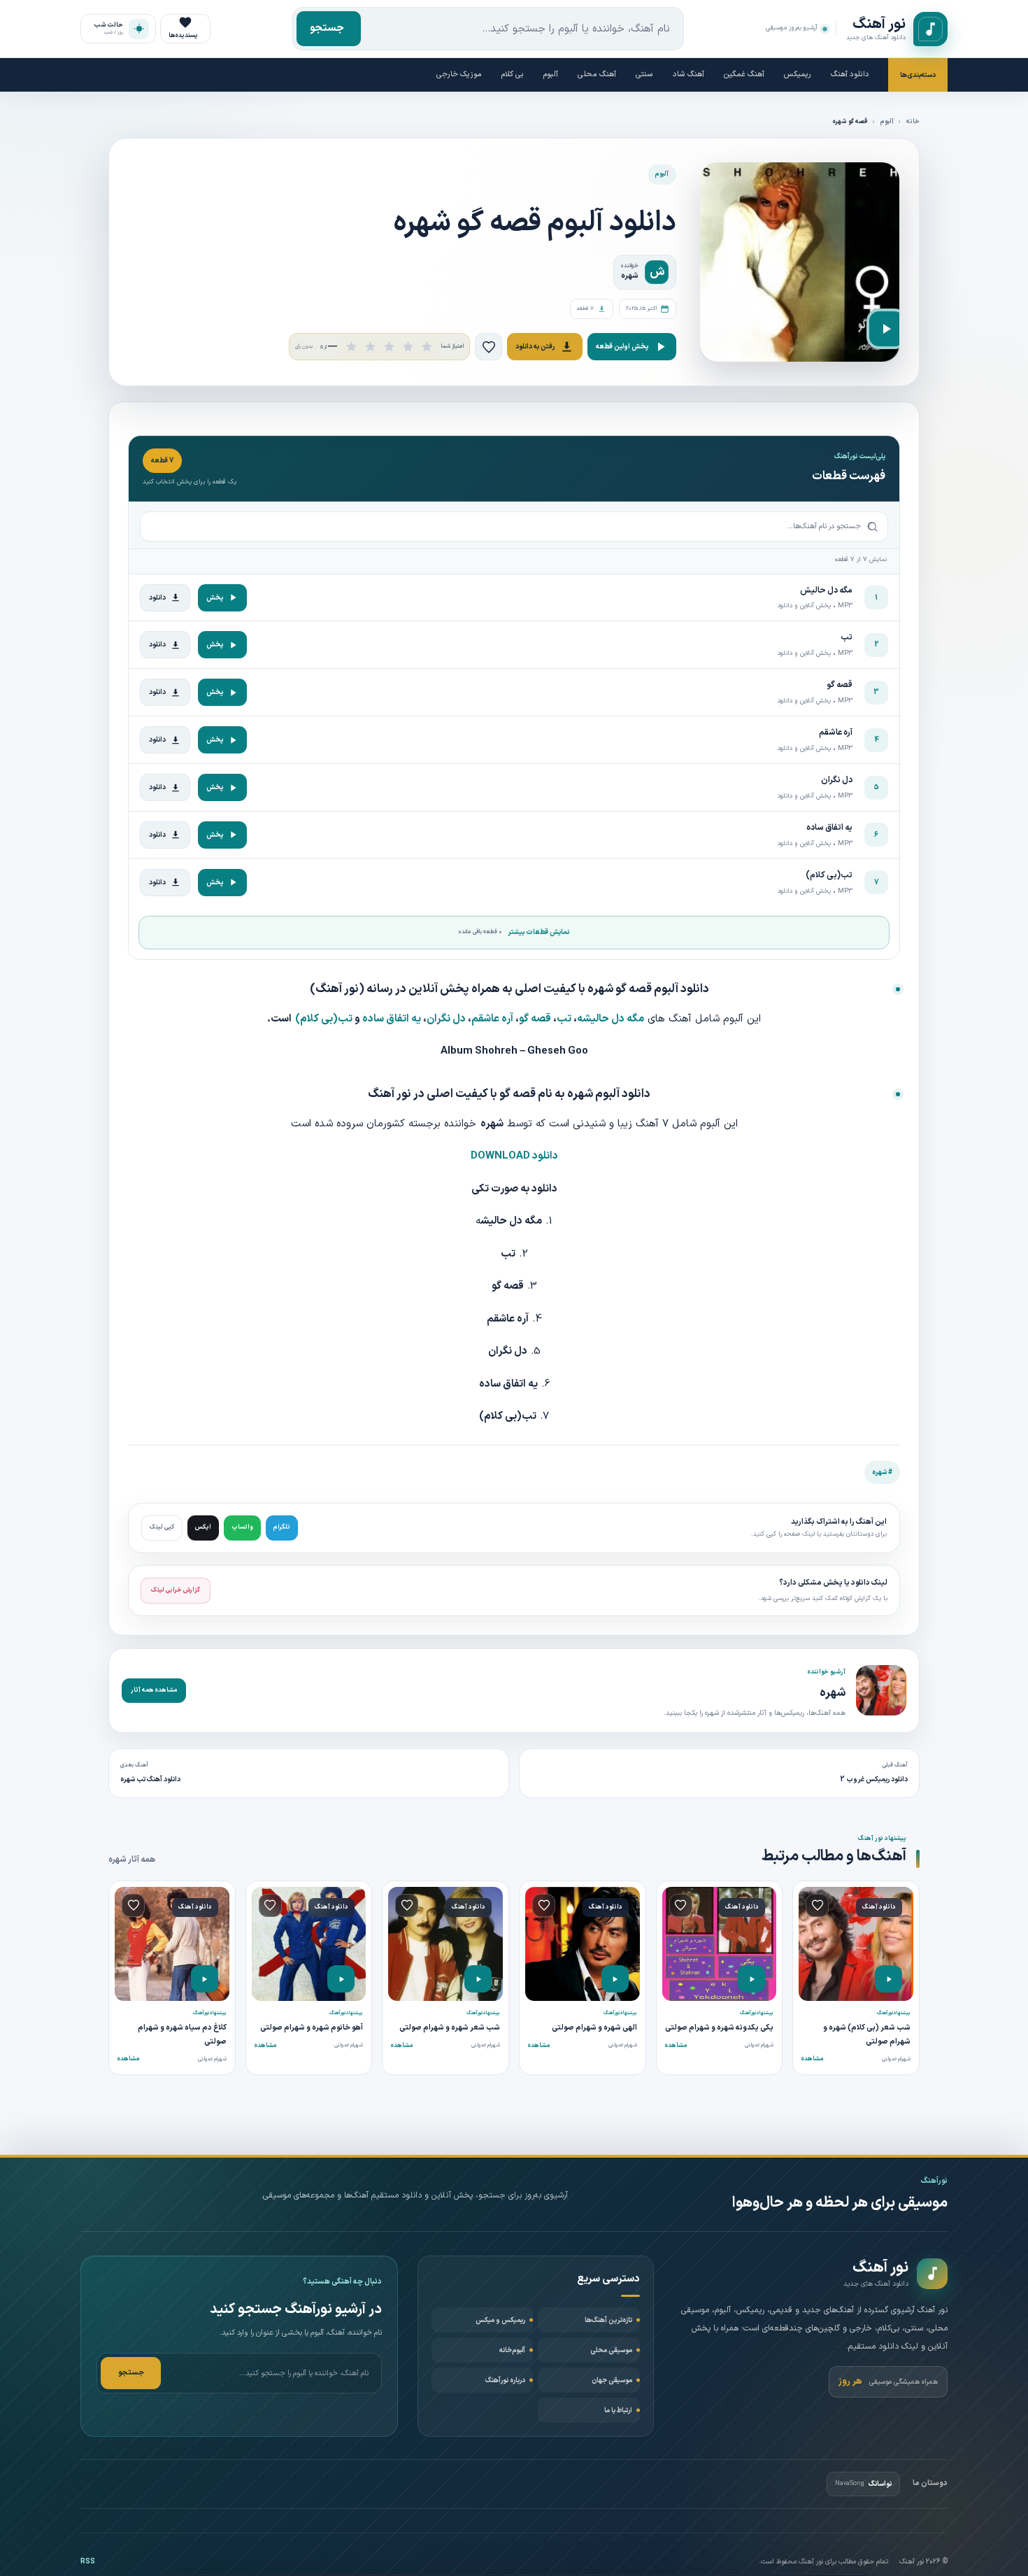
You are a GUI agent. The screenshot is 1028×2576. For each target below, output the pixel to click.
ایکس (203, 1527)
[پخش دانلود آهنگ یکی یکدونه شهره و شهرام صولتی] (751, 1979)
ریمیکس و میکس (500, 2320)
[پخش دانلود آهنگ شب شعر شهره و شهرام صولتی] (478, 1979)
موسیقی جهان (612, 2380)
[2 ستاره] (370, 347)
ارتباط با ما (618, 2411)
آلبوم (551, 75)
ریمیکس (798, 75)
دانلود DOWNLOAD (514, 1156)
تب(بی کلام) (324, 1019)
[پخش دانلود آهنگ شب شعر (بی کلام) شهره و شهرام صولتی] (888, 1979)
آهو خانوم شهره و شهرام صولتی (312, 2028)
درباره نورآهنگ (505, 2380)
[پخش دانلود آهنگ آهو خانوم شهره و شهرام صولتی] (341, 1979)
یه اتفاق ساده (392, 1019)
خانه (913, 122)
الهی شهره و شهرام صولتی (594, 2028)
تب (564, 1019)
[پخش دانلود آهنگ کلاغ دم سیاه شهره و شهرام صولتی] (205, 1979)
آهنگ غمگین (744, 75)
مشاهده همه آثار (154, 1690)
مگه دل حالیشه (611, 1019)
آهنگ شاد (688, 75)
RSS (88, 2562)
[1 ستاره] (351, 347)
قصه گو (535, 1019)
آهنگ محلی (597, 75)
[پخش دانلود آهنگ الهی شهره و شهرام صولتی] (615, 1979)
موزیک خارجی (459, 75)
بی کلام (513, 75)
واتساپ (242, 1527)
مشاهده (812, 2059)
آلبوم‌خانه (512, 2350)
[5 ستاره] (427, 347)
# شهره (882, 1472)
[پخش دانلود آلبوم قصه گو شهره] (887, 329)
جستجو (327, 28)
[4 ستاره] (408, 347)
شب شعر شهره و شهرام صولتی (450, 2028)
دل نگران (446, 1019)
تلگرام (282, 1527)
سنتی (644, 75)
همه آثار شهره (132, 1860)
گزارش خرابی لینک (176, 1590)
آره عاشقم (492, 1019)
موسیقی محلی (611, 2350)
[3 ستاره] (389, 347)
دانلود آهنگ (850, 75)
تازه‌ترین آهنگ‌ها (608, 2320)
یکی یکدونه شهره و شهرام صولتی (719, 2028)
